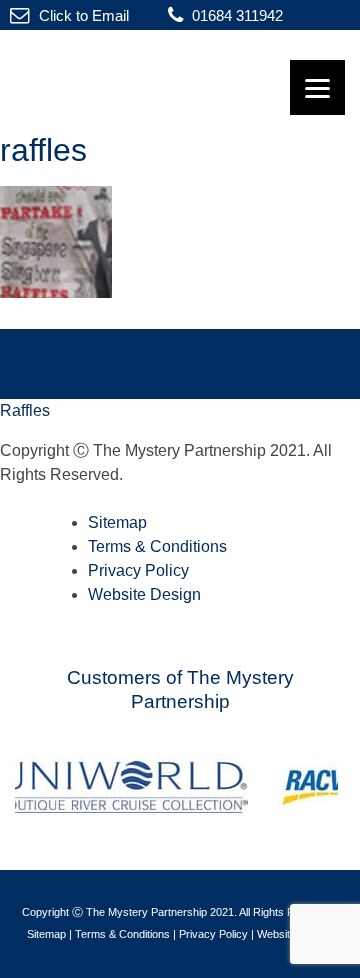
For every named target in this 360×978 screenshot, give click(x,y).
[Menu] (317, 87)
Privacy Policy (138, 570)
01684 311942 (235, 15)
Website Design (144, 594)
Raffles (25, 410)
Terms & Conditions (157, 546)
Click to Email (82, 15)
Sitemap (117, 522)
